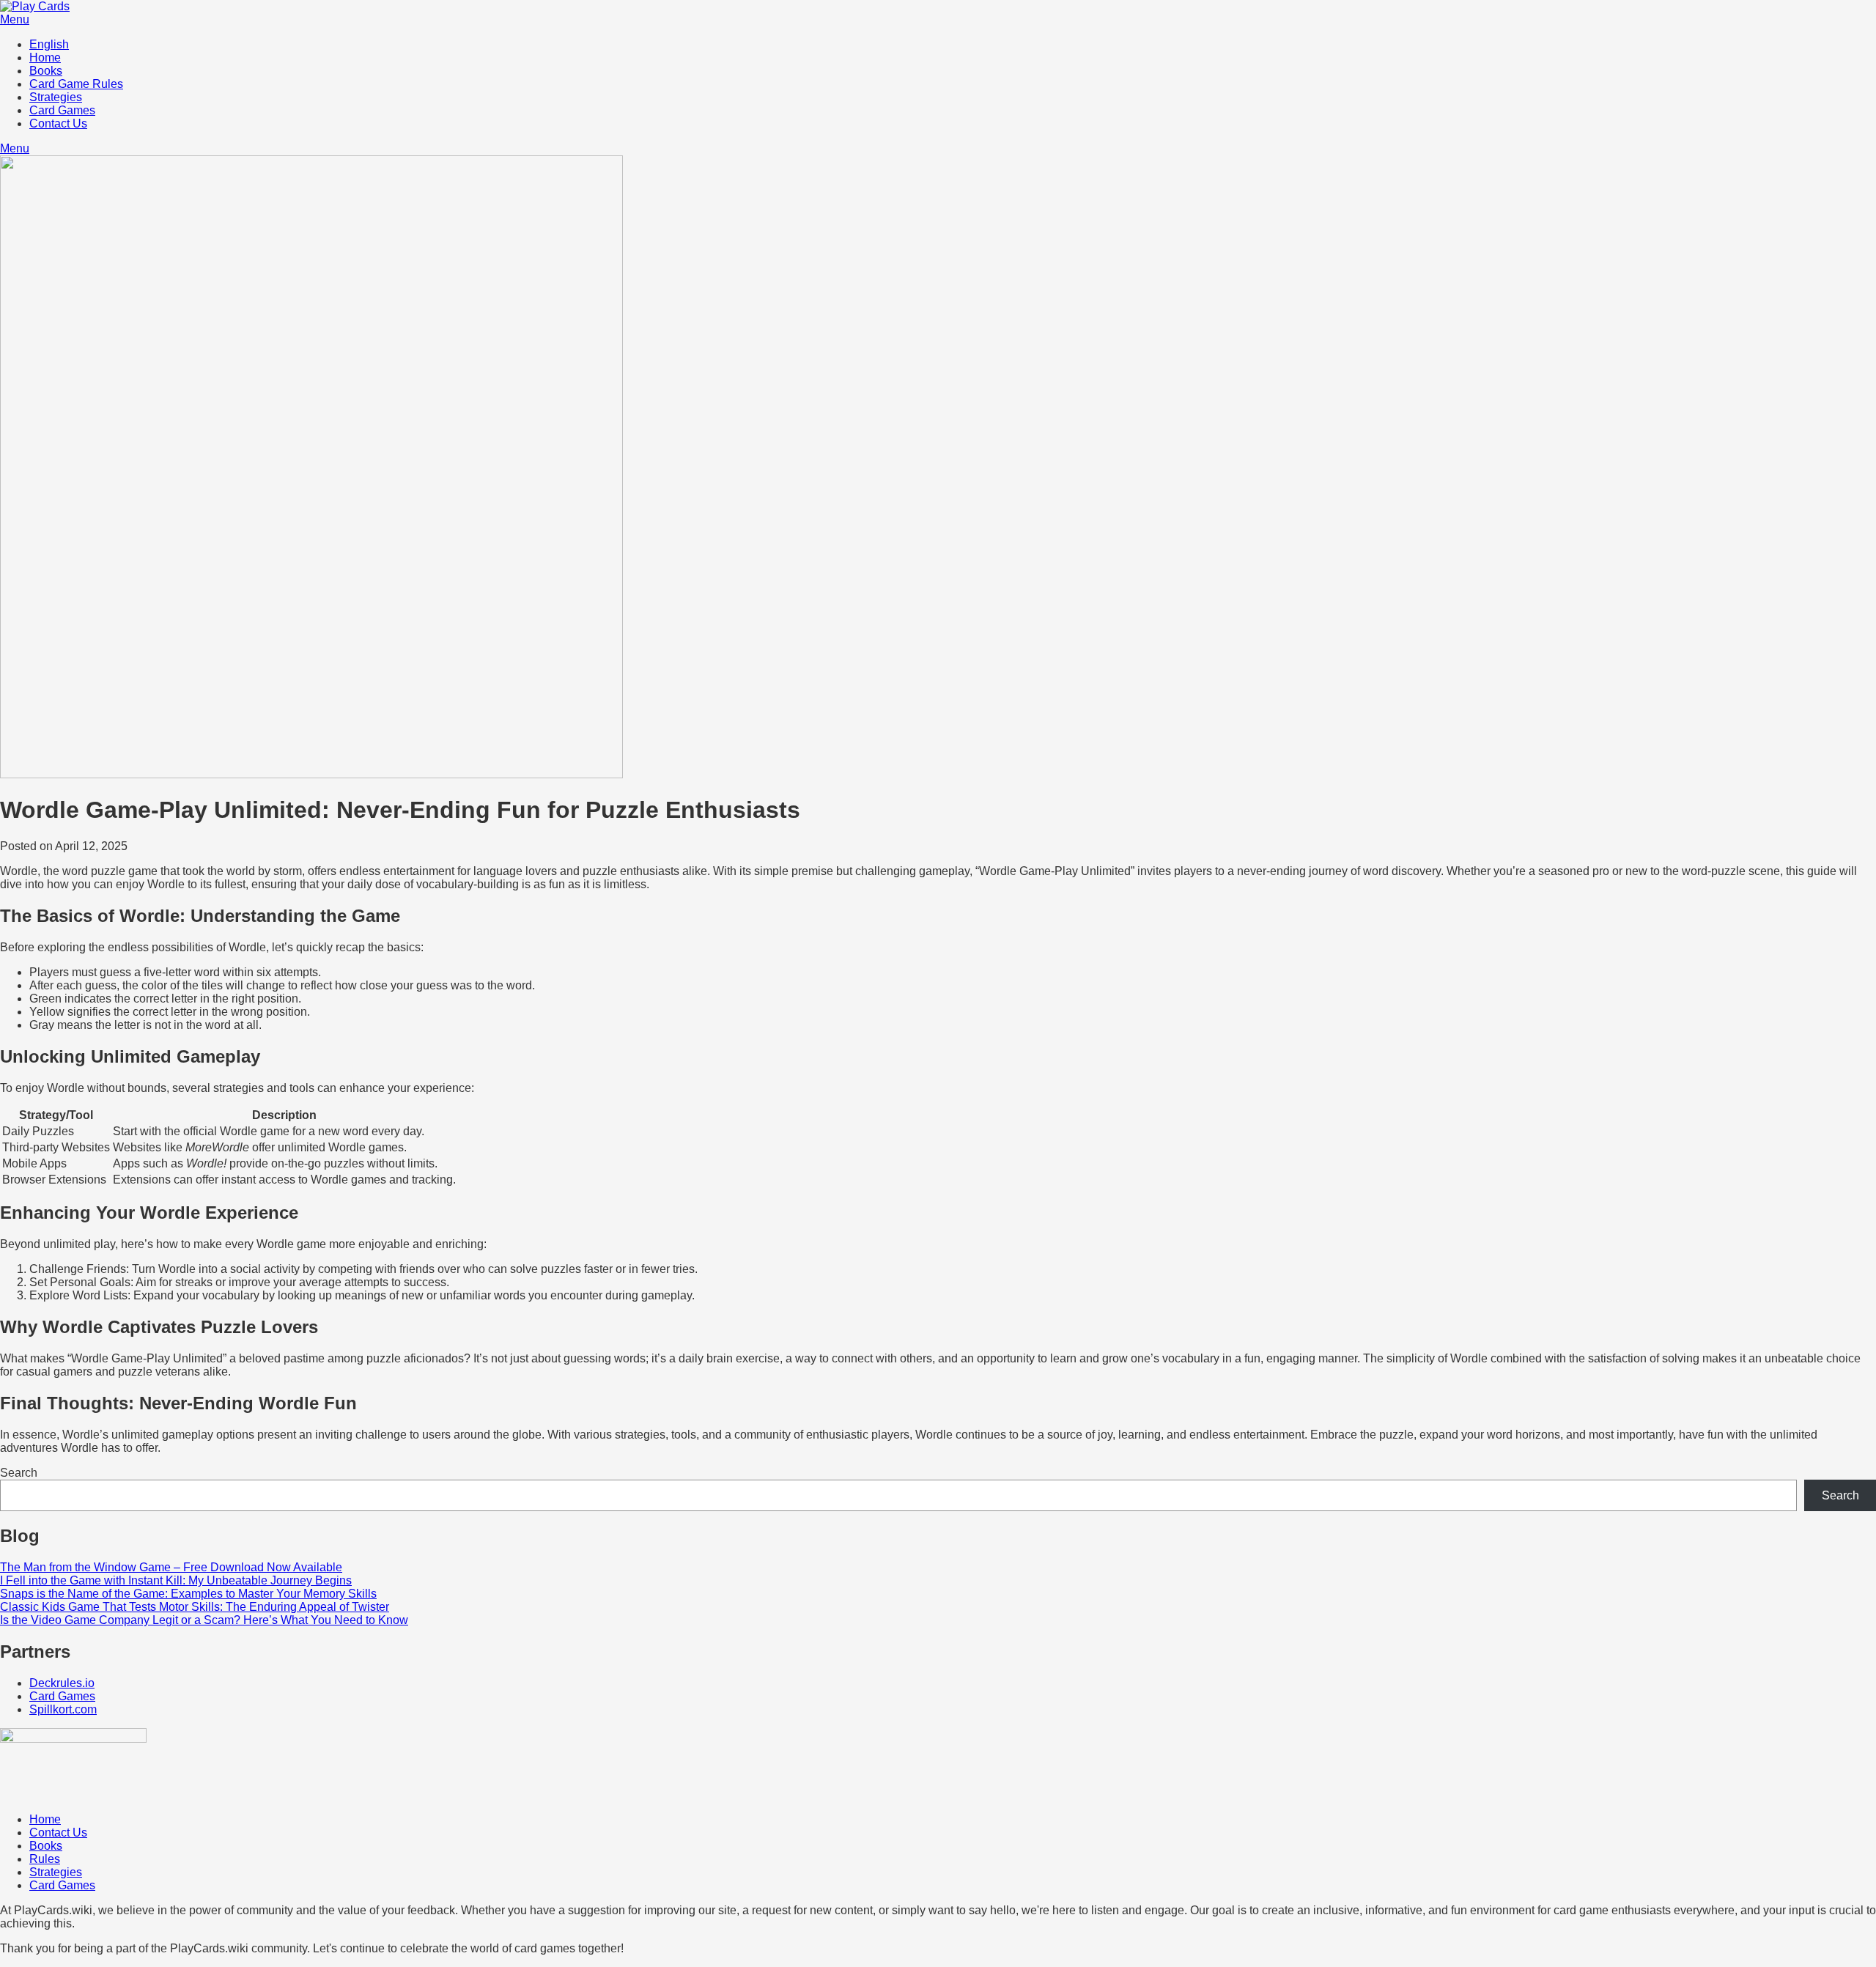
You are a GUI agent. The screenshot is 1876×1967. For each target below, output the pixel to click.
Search (19, 1473)
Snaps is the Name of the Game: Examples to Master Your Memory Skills (188, 1594)
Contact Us (58, 123)
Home (45, 58)
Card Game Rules (76, 84)
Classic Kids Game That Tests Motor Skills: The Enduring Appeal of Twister (195, 1607)
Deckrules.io (62, 1683)
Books (46, 71)
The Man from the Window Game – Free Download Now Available (171, 1567)
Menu (15, 19)
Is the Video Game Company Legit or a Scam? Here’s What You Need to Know (204, 1620)
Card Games (62, 110)
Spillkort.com (63, 1709)
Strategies (56, 97)
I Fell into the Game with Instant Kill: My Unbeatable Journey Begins (176, 1580)
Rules (45, 1859)
